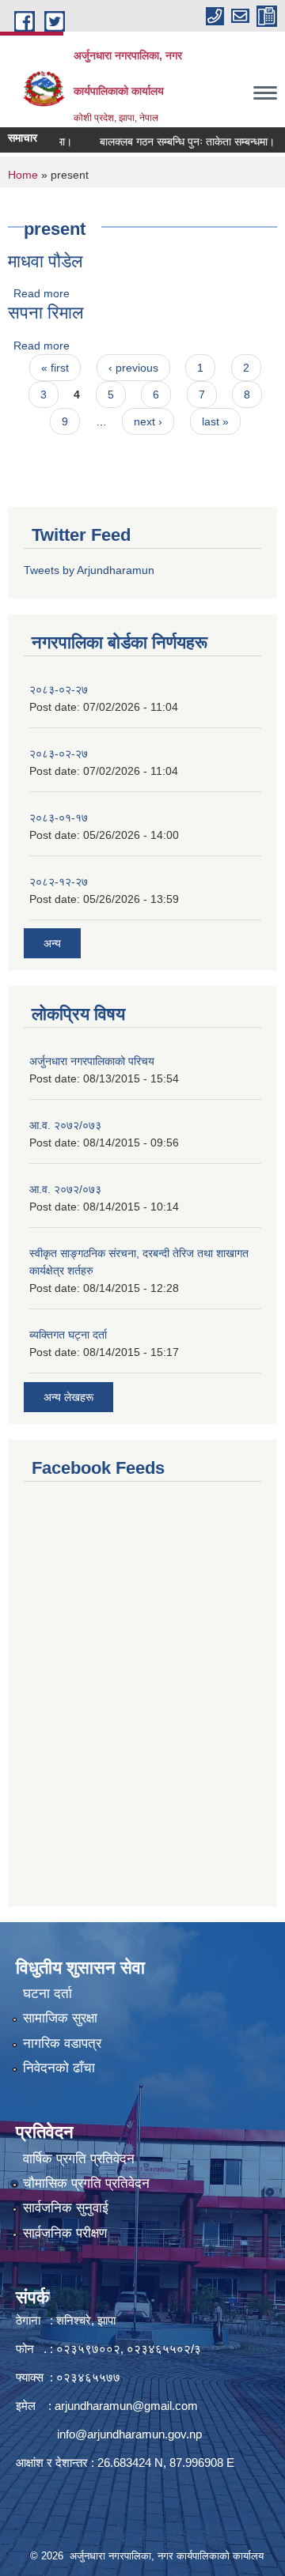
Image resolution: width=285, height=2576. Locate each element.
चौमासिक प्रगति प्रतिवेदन (86, 2183)
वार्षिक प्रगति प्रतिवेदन (79, 2159)
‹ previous (133, 368)
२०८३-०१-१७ (59, 818)
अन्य (52, 943)
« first (55, 368)
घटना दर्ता (47, 1994)
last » (215, 421)
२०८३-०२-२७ (59, 689)
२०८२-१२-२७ (59, 882)
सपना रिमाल (46, 313)
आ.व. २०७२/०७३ (65, 1125)
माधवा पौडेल (45, 261)
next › (148, 421)
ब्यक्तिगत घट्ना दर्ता (68, 1335)
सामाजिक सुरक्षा (60, 2018)
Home (23, 175)
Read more (42, 293)
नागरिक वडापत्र (62, 2043)
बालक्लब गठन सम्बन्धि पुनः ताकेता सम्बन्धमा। (175, 142)
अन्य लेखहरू (68, 1397)
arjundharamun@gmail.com (126, 2406)
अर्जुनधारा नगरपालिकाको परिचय (92, 1061)
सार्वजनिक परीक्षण (65, 2233)
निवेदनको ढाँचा (59, 2068)
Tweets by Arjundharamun (89, 570)
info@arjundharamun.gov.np (129, 2434)
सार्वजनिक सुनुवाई (66, 2208)
